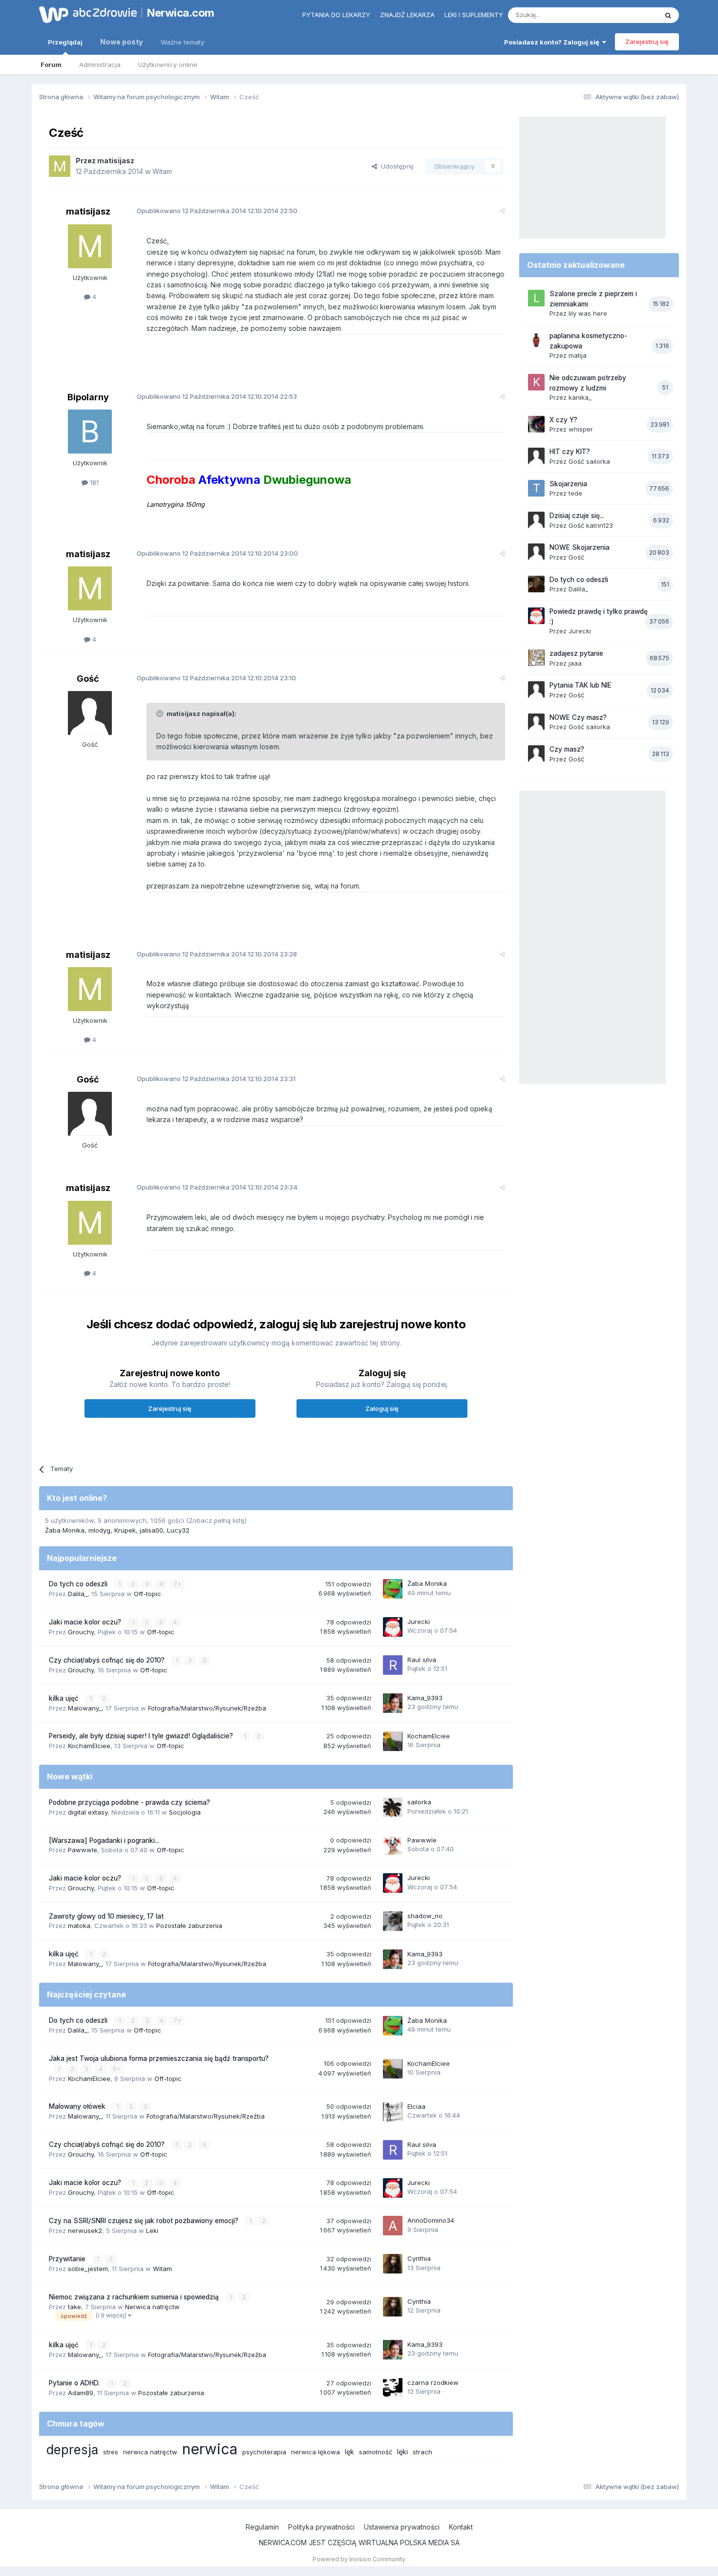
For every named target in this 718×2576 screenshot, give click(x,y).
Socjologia (185, 1812)
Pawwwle (83, 1850)
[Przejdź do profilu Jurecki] (393, 1627)
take (74, 2307)
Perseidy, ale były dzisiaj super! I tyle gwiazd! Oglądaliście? (142, 1736)
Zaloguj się (382, 1408)
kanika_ (580, 397)
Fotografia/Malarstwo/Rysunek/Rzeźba (207, 1708)
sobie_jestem (88, 2269)
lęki (402, 2452)
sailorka (419, 1802)
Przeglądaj (65, 42)
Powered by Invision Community (359, 2559)
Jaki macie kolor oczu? (86, 1622)
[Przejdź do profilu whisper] (536, 424)
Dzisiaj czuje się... (577, 516)
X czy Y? (563, 420)
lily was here (588, 313)
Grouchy (81, 1632)
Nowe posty (122, 42)
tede (575, 493)
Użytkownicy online (168, 65)
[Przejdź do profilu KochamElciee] (393, 1741)
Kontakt (461, 2527)
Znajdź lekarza (407, 15)
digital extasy (88, 1812)
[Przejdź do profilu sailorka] (393, 1807)
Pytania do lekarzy (336, 15)
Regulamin (262, 2527)
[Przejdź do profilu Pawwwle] (393, 1845)
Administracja (100, 65)
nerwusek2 (85, 2230)
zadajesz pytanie (576, 653)
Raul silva (422, 1660)
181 (93, 482)
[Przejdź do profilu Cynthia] (393, 2264)
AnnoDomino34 (431, 2220)
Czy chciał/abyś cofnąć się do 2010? (108, 1660)
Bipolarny (88, 397)
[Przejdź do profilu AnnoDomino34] (393, 2226)
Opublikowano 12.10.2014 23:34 (217, 1187)
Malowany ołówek (78, 2106)
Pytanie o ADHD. (75, 2383)
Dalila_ (78, 1594)
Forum (51, 65)
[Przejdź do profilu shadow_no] (393, 1921)
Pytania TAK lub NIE (581, 685)
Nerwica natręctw (152, 2307)
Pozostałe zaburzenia (189, 1926)
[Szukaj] (668, 15)
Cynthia (419, 2258)
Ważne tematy (182, 42)
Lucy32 (178, 1530)
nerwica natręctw (150, 2452)
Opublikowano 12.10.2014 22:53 (217, 396)
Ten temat (630, 15)
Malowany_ (85, 1708)
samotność (376, 2452)
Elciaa (416, 2106)
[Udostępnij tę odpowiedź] (502, 211)
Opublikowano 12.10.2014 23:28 (217, 954)
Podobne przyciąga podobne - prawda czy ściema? (129, 1802)
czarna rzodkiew (433, 2382)
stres (111, 2452)
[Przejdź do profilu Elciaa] (393, 2112)
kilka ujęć (65, 1698)
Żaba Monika (65, 1530)
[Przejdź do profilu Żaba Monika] (393, 1589)
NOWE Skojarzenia (580, 547)
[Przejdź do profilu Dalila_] (536, 584)
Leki (152, 2230)
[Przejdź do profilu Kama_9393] (393, 1703)
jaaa (575, 663)
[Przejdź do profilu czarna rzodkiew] (393, 2388)
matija (578, 355)
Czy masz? (567, 749)
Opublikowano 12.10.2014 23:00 (217, 553)
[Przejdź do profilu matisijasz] (60, 166)
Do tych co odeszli (79, 1584)
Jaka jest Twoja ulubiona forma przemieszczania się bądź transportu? (159, 2058)
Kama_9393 (425, 1698)
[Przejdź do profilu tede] (536, 488)
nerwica (210, 2449)
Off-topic (148, 1594)
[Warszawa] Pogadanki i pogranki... (104, 1840)
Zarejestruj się (647, 42)
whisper (581, 429)
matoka (79, 1926)
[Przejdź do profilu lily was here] (536, 298)
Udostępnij (395, 166)
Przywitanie (68, 2259)
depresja (72, 2450)
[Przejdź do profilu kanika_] (536, 382)
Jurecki (419, 1622)
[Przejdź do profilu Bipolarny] (90, 432)
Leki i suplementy (474, 15)
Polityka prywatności (321, 2527)
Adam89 (81, 2393)
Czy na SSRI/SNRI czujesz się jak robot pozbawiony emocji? (145, 2221)
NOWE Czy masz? (578, 717)
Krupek (125, 1530)
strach (422, 2452)
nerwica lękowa (316, 2452)
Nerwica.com (181, 13)
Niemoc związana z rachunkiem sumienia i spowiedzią (135, 2297)
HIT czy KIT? (570, 452)
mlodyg (99, 1530)
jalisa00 (151, 1530)
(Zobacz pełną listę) (216, 1520)
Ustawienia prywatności (402, 2527)
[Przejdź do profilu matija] (536, 340)
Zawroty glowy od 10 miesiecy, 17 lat (106, 1916)
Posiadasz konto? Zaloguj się (553, 42)
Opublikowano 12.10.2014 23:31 (216, 1079)
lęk (349, 2452)
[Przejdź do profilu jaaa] (536, 658)
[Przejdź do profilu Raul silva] (393, 1665)
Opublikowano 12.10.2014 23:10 (216, 678)
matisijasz (116, 161)
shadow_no (425, 1916)
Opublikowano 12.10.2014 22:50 (217, 211)
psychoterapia (264, 2452)
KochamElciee (89, 1746)
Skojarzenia (568, 484)
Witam (162, 171)
